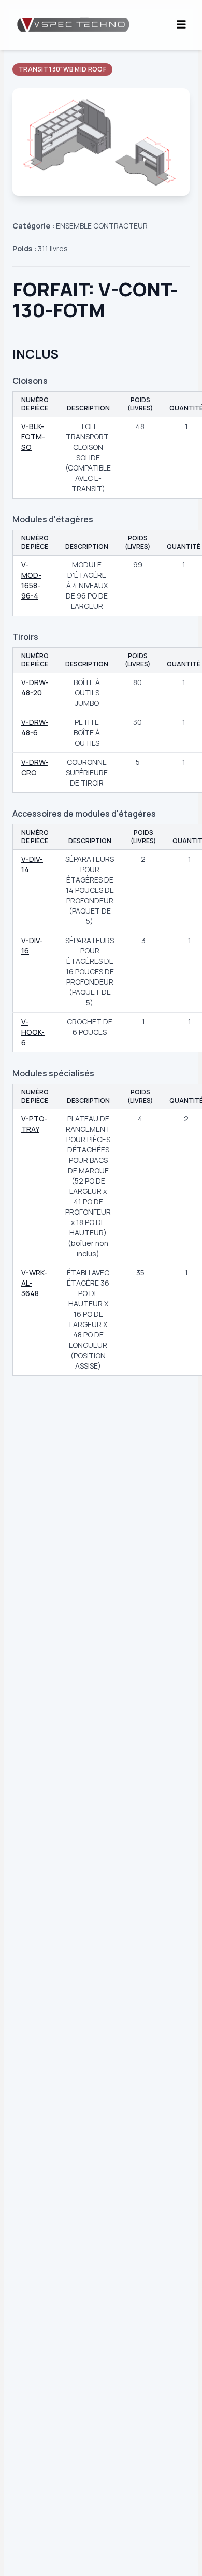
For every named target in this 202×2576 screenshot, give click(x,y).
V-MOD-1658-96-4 (31, 580)
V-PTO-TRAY (34, 1124)
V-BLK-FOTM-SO (33, 437)
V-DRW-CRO (35, 767)
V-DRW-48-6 (35, 727)
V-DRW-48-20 (35, 687)
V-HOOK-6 (33, 1032)
